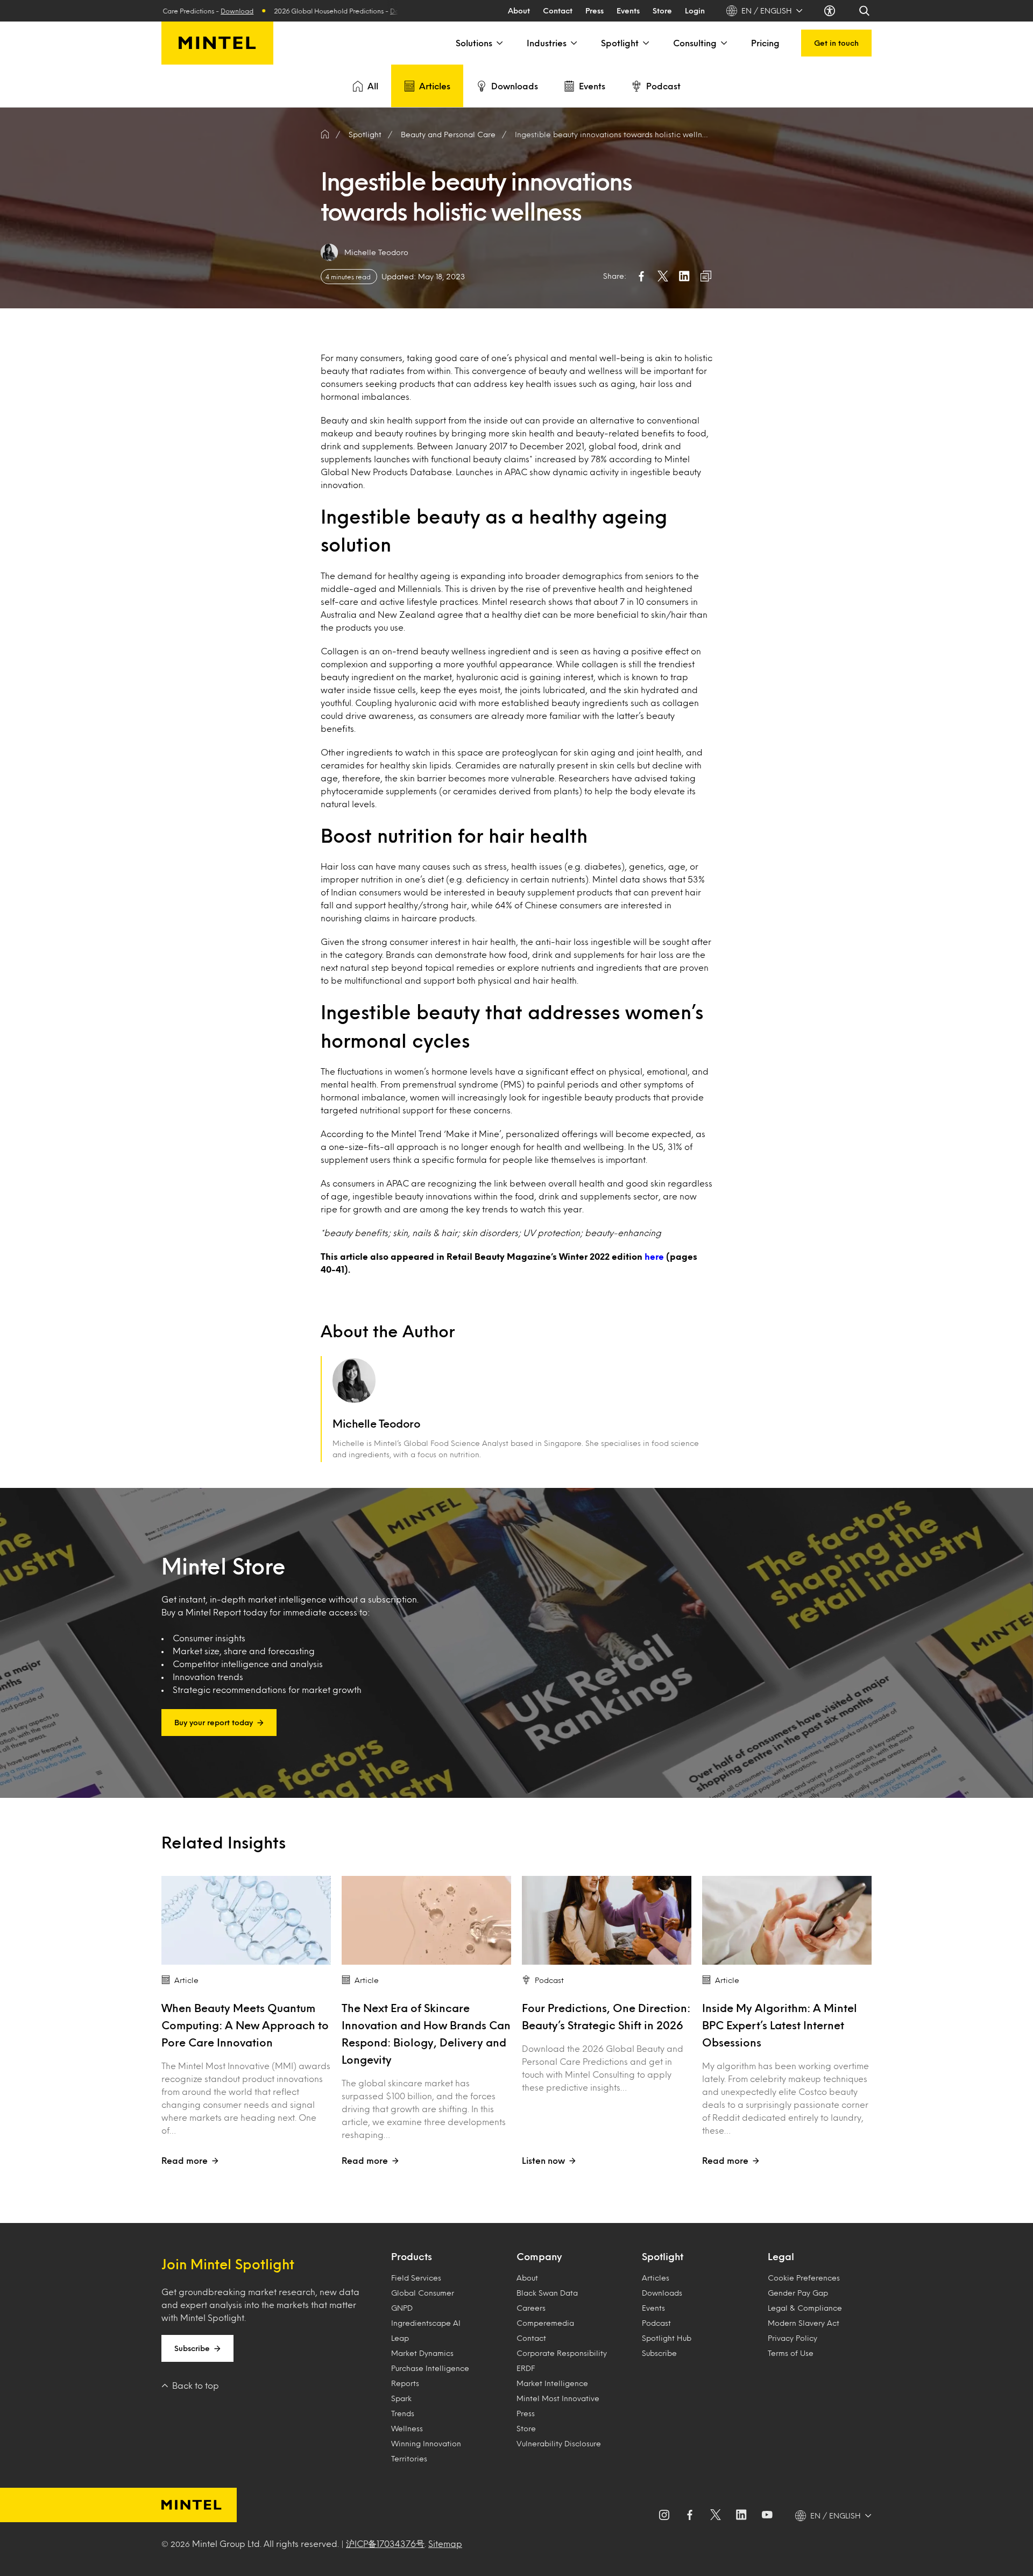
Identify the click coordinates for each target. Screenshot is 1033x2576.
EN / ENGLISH (767, 10)
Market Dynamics (422, 2353)
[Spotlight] (645, 43)
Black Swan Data (547, 2293)
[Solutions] (499, 43)
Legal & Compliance (805, 2308)
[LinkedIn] (741, 2516)
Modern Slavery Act (804, 2323)
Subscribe (192, 2348)
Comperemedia (545, 2323)
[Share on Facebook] (641, 276)
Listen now (543, 2160)
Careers (531, 2308)
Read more (185, 2160)
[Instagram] (664, 2516)
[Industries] (573, 43)
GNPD (402, 2308)
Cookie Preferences (804, 2278)
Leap (400, 2338)
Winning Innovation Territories (426, 2451)
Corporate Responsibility (562, 2353)
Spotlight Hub (667, 2338)
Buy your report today (214, 1722)
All (373, 86)
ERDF (526, 2368)
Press (595, 10)
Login (695, 10)
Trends (403, 2413)
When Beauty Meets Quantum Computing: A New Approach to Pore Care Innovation (245, 2025)
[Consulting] (723, 43)
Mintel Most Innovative (558, 2398)
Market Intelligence (552, 2383)
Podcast (663, 86)
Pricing (765, 43)
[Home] (325, 135)
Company (539, 2256)
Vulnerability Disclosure (559, 2443)
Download (307, 11)
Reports (405, 2383)
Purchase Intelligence (430, 2368)
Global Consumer (423, 2293)
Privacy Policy (793, 2338)
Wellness (407, 2428)
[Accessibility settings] (831, 11)
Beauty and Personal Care (448, 134)
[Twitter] (716, 2516)
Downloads (515, 86)
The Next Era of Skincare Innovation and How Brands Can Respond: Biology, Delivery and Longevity (426, 2034)
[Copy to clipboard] (706, 276)
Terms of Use (791, 2353)
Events (628, 10)
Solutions (474, 43)
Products (412, 2256)
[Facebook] (690, 2516)
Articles (435, 86)
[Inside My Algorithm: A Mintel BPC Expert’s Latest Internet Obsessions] (787, 1920)
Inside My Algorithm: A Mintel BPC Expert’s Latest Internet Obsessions (780, 2025)
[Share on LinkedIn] (684, 276)
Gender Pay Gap (798, 2293)
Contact (558, 10)
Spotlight (620, 43)
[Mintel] (217, 43)
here (654, 1256)
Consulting (695, 43)
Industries (547, 43)
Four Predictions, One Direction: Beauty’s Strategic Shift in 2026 (606, 2016)
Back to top (196, 2385)
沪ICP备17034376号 (385, 2543)
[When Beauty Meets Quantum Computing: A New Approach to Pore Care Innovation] (246, 1920)
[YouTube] (767, 2516)
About (519, 10)
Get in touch (836, 43)
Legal (781, 2256)
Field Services (416, 2278)
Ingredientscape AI (426, 2323)
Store (662, 10)
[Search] (865, 11)
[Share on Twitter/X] (663, 276)
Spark (401, 2398)
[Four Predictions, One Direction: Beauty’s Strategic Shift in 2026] (607, 1920)
